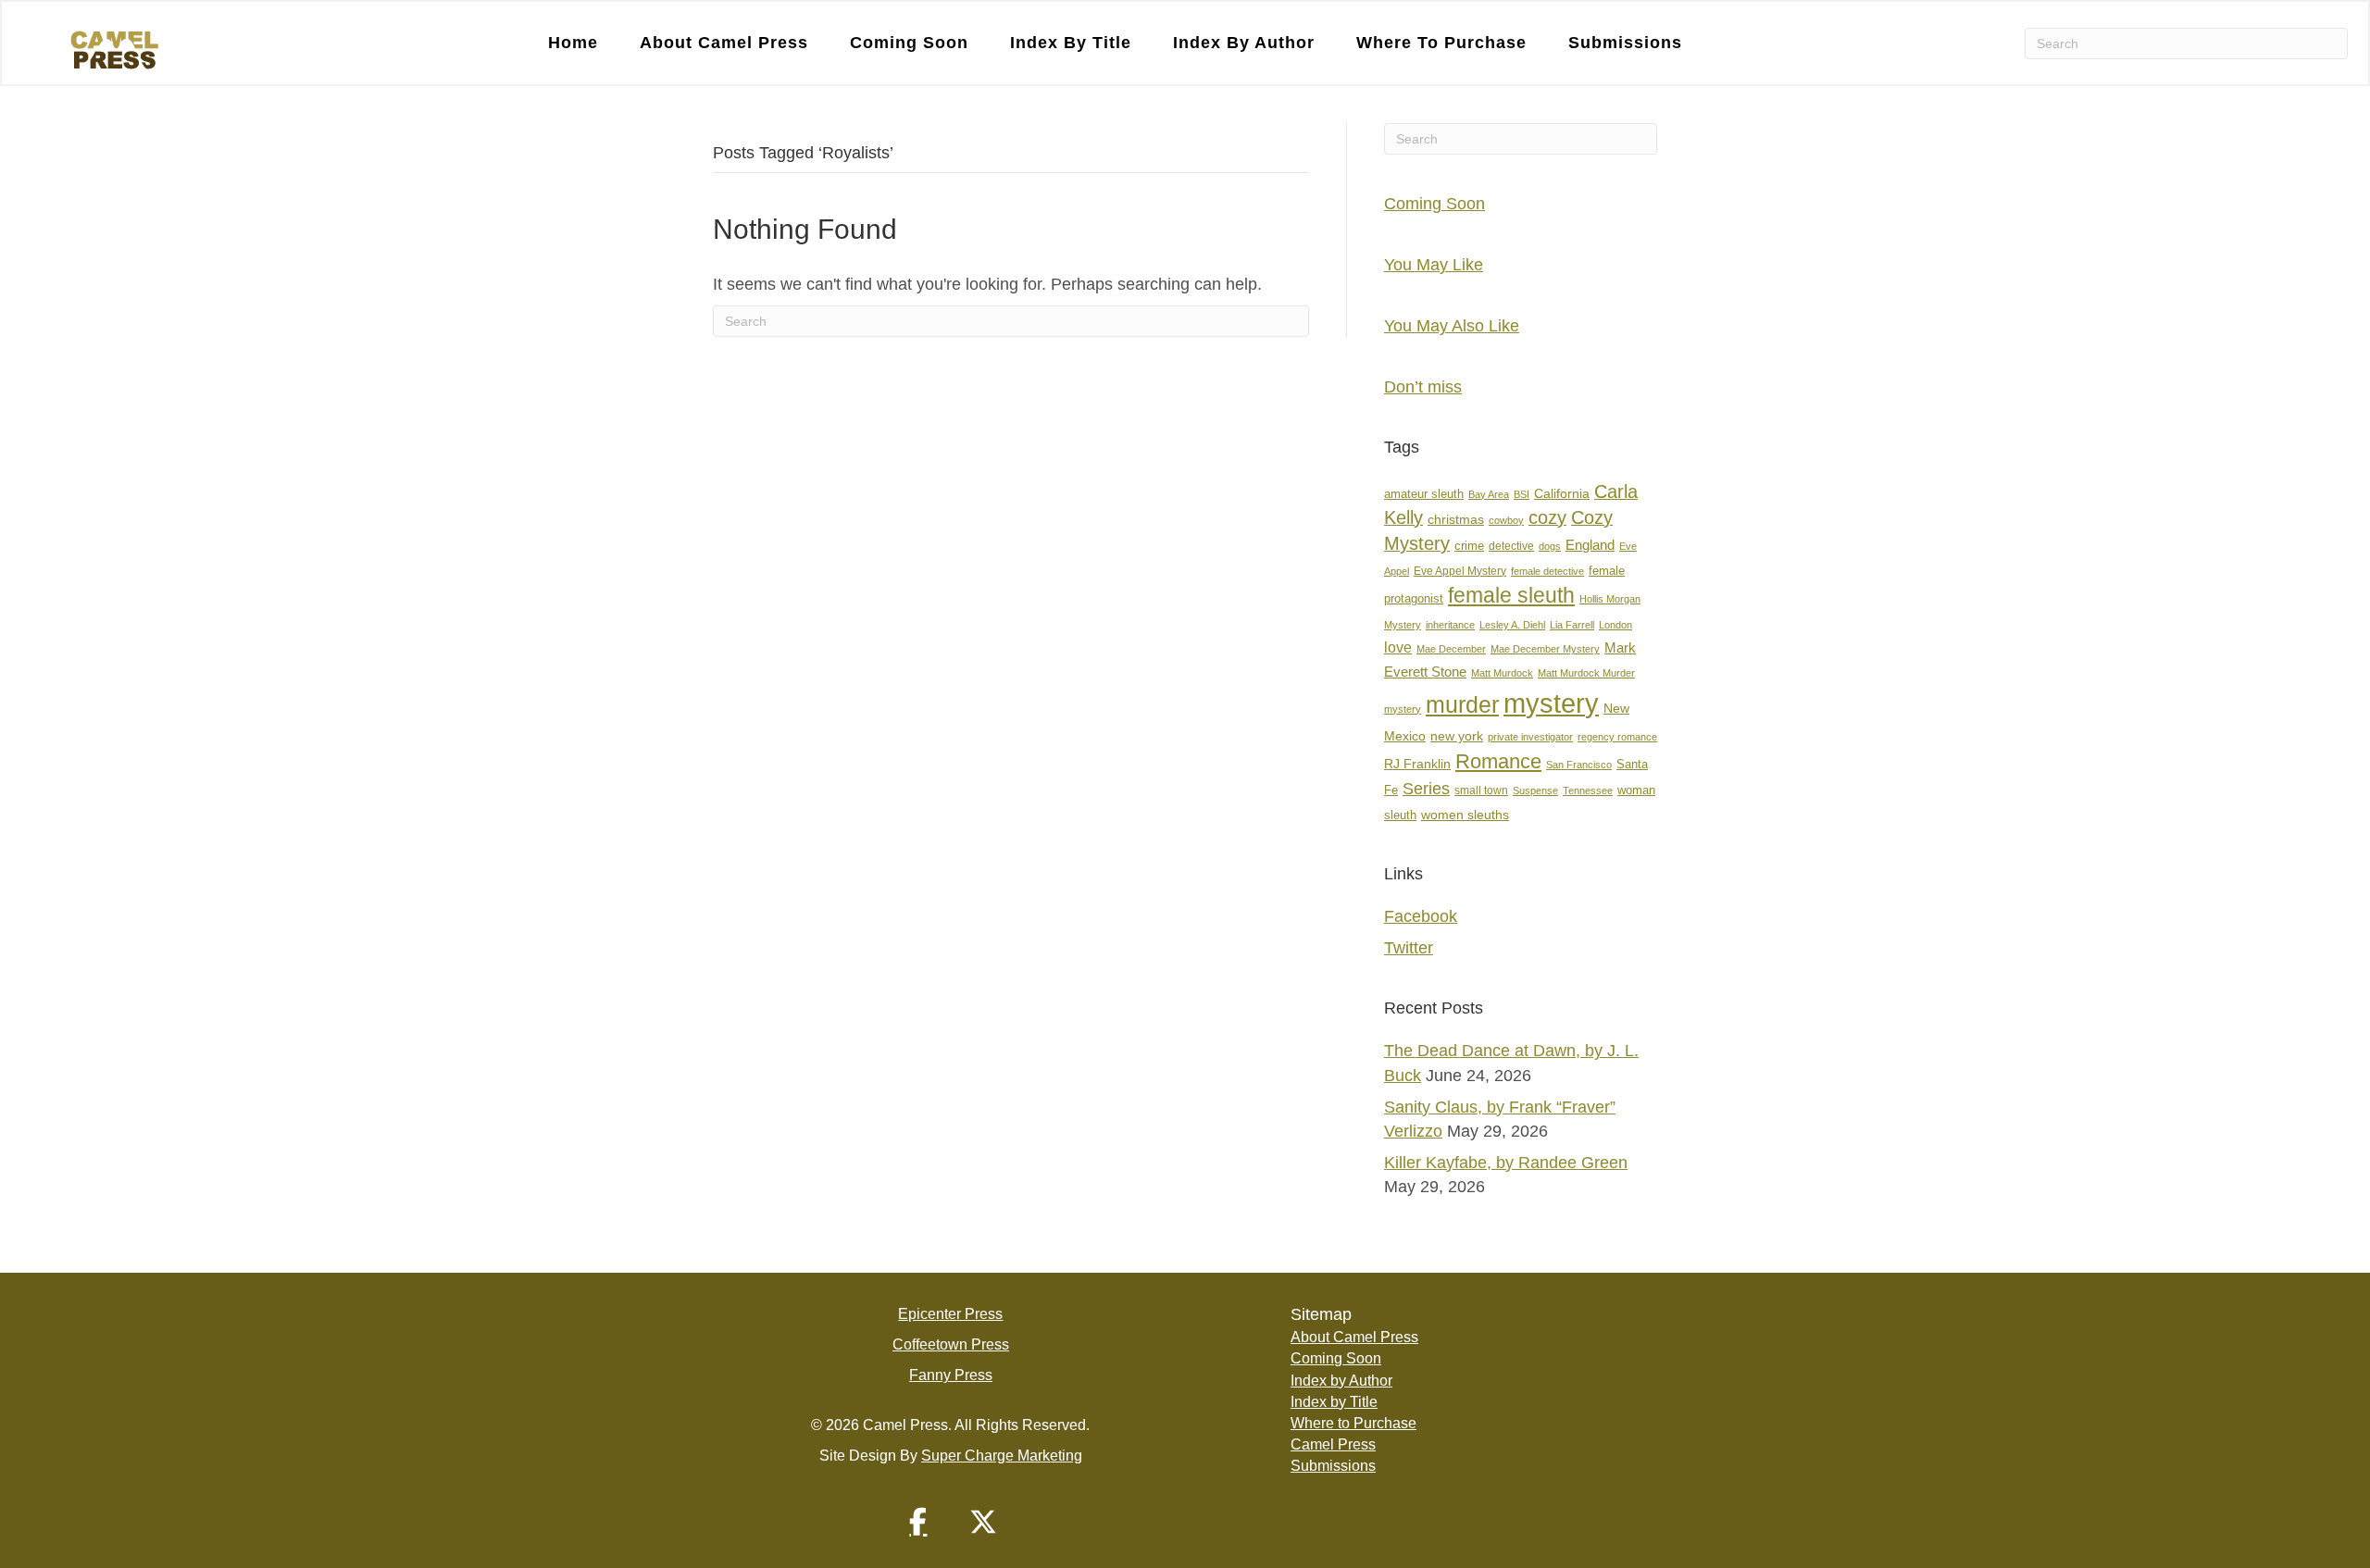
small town (1481, 790)
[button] (918, 1522)
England (1590, 545)
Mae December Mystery (1545, 649)
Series (1426, 788)
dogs (1550, 546)
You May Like (1434, 265)
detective (1511, 546)
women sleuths (1465, 815)
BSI (1522, 494)
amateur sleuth (1424, 494)
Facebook (1421, 916)
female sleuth (1511, 596)
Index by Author (1244, 43)
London (1615, 625)
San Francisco (1579, 765)
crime (1469, 546)
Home (573, 43)
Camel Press (1333, 1444)
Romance (1498, 761)
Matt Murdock (1502, 673)
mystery (1551, 703)
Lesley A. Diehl (1512, 625)
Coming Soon (909, 43)
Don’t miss (1423, 387)
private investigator (1530, 737)
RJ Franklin (1417, 764)
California (1562, 494)
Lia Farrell (1572, 625)
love (1398, 647)
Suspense (1535, 790)
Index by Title (1071, 43)
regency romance (1617, 737)
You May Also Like (1452, 326)
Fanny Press (951, 1375)
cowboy (1506, 520)
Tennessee (1588, 790)
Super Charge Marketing (1002, 1456)
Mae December (1451, 649)
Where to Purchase (1441, 43)
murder (1462, 704)
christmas (1456, 520)
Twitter (1409, 948)
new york (1457, 736)
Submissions (1625, 43)
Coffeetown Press (951, 1344)
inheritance (1450, 625)
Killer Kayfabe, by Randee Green (1506, 1163)
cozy (1547, 517)
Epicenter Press (950, 1314)
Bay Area (1489, 494)
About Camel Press (724, 43)
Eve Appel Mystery (1460, 571)
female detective (1547, 571)
